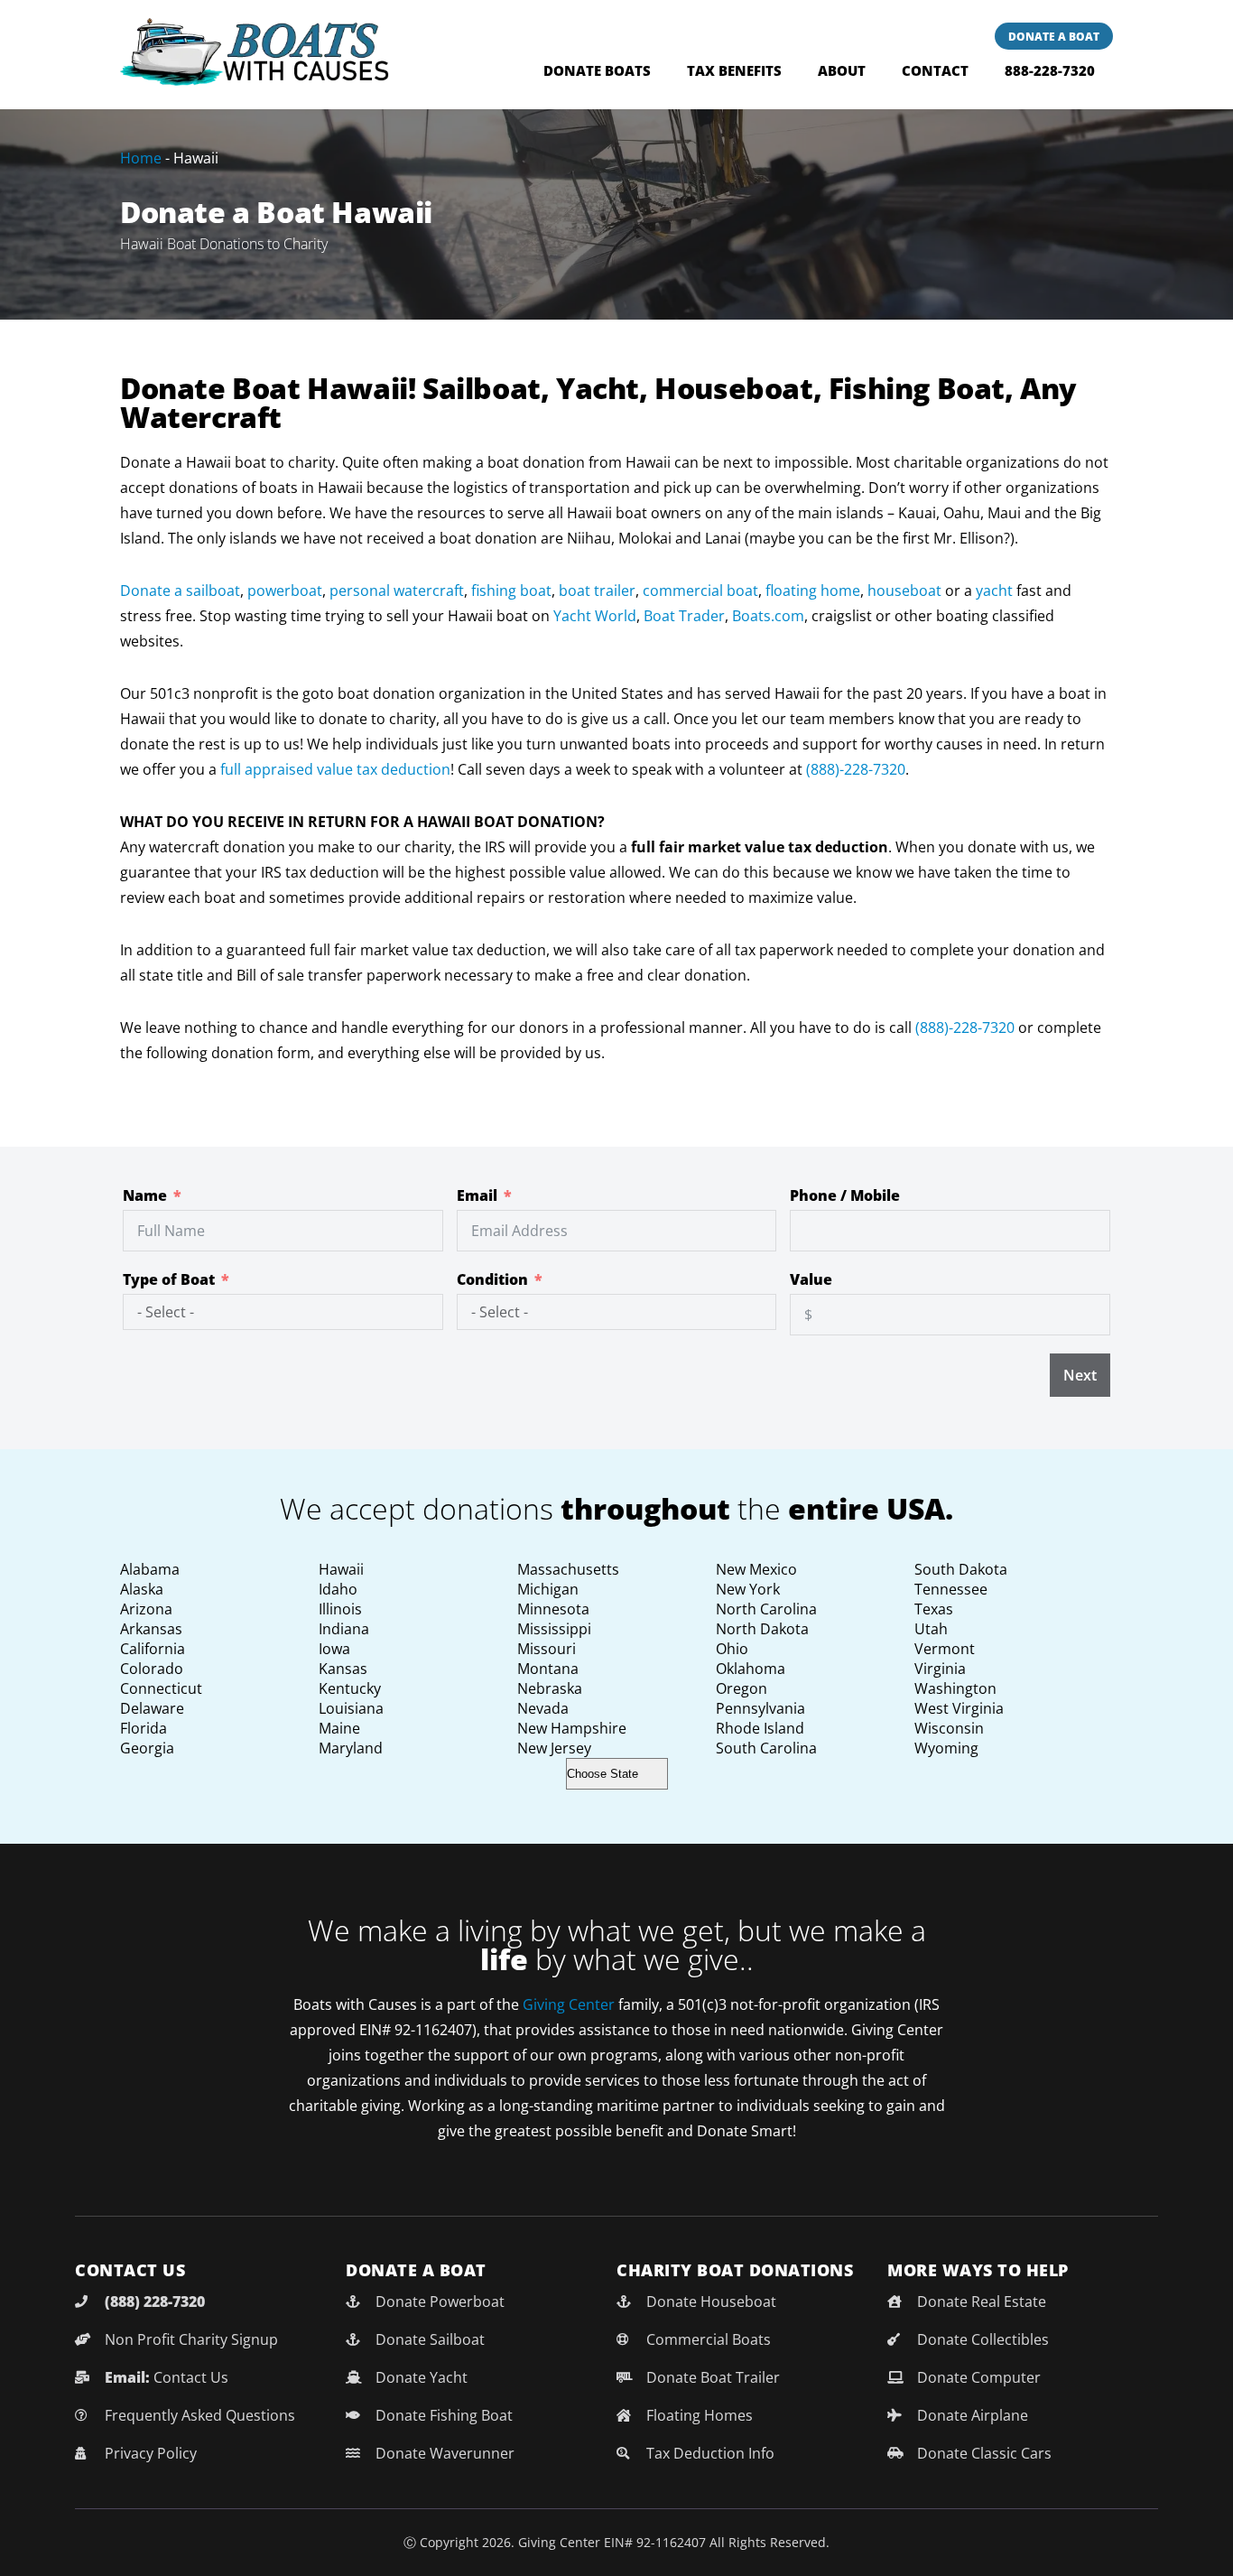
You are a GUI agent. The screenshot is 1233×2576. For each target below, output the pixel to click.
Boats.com (768, 616)
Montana (548, 1669)
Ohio (732, 1649)
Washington (955, 1688)
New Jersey (554, 1748)
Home (141, 158)
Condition (492, 1279)
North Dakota (762, 1629)
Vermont (945, 1649)
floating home (813, 591)
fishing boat (511, 591)
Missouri (547, 1649)
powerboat (285, 591)
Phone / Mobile (845, 1195)
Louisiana (351, 1708)
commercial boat (700, 591)
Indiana (344, 1629)
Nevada (543, 1708)
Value (811, 1279)
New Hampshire (572, 1728)
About (842, 70)
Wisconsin (949, 1728)
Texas (934, 1609)
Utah (931, 1629)
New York (748, 1589)
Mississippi (554, 1629)
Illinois (340, 1609)
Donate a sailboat (180, 591)
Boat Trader (684, 616)
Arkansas (151, 1629)
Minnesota (553, 1609)
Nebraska (550, 1688)
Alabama (150, 1569)
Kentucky (350, 1688)
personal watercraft (397, 591)
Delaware (152, 1708)
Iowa (334, 1649)
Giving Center (569, 2004)
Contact (935, 70)
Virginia (940, 1669)
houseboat (904, 591)
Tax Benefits (734, 70)
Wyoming (946, 1748)
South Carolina (766, 1748)
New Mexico (756, 1569)
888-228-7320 (1050, 70)
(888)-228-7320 (856, 769)
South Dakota (961, 1569)
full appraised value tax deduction (335, 769)
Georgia (147, 1748)
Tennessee (951, 1589)
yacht (994, 591)
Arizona (146, 1609)
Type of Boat (169, 1279)
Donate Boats (597, 70)
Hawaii (341, 1569)
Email (477, 1195)
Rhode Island (760, 1728)
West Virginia (959, 1708)
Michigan (548, 1589)
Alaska (142, 1589)
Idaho (338, 1589)
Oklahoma (751, 1669)
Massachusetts (568, 1569)
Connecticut (161, 1688)
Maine (339, 1728)
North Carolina (766, 1609)
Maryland (351, 1748)
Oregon (742, 1688)
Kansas (343, 1669)
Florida (144, 1728)
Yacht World (595, 616)
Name (145, 1195)
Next (1080, 1375)
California (153, 1649)
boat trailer (597, 591)
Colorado (152, 1669)
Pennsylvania (760, 1708)
